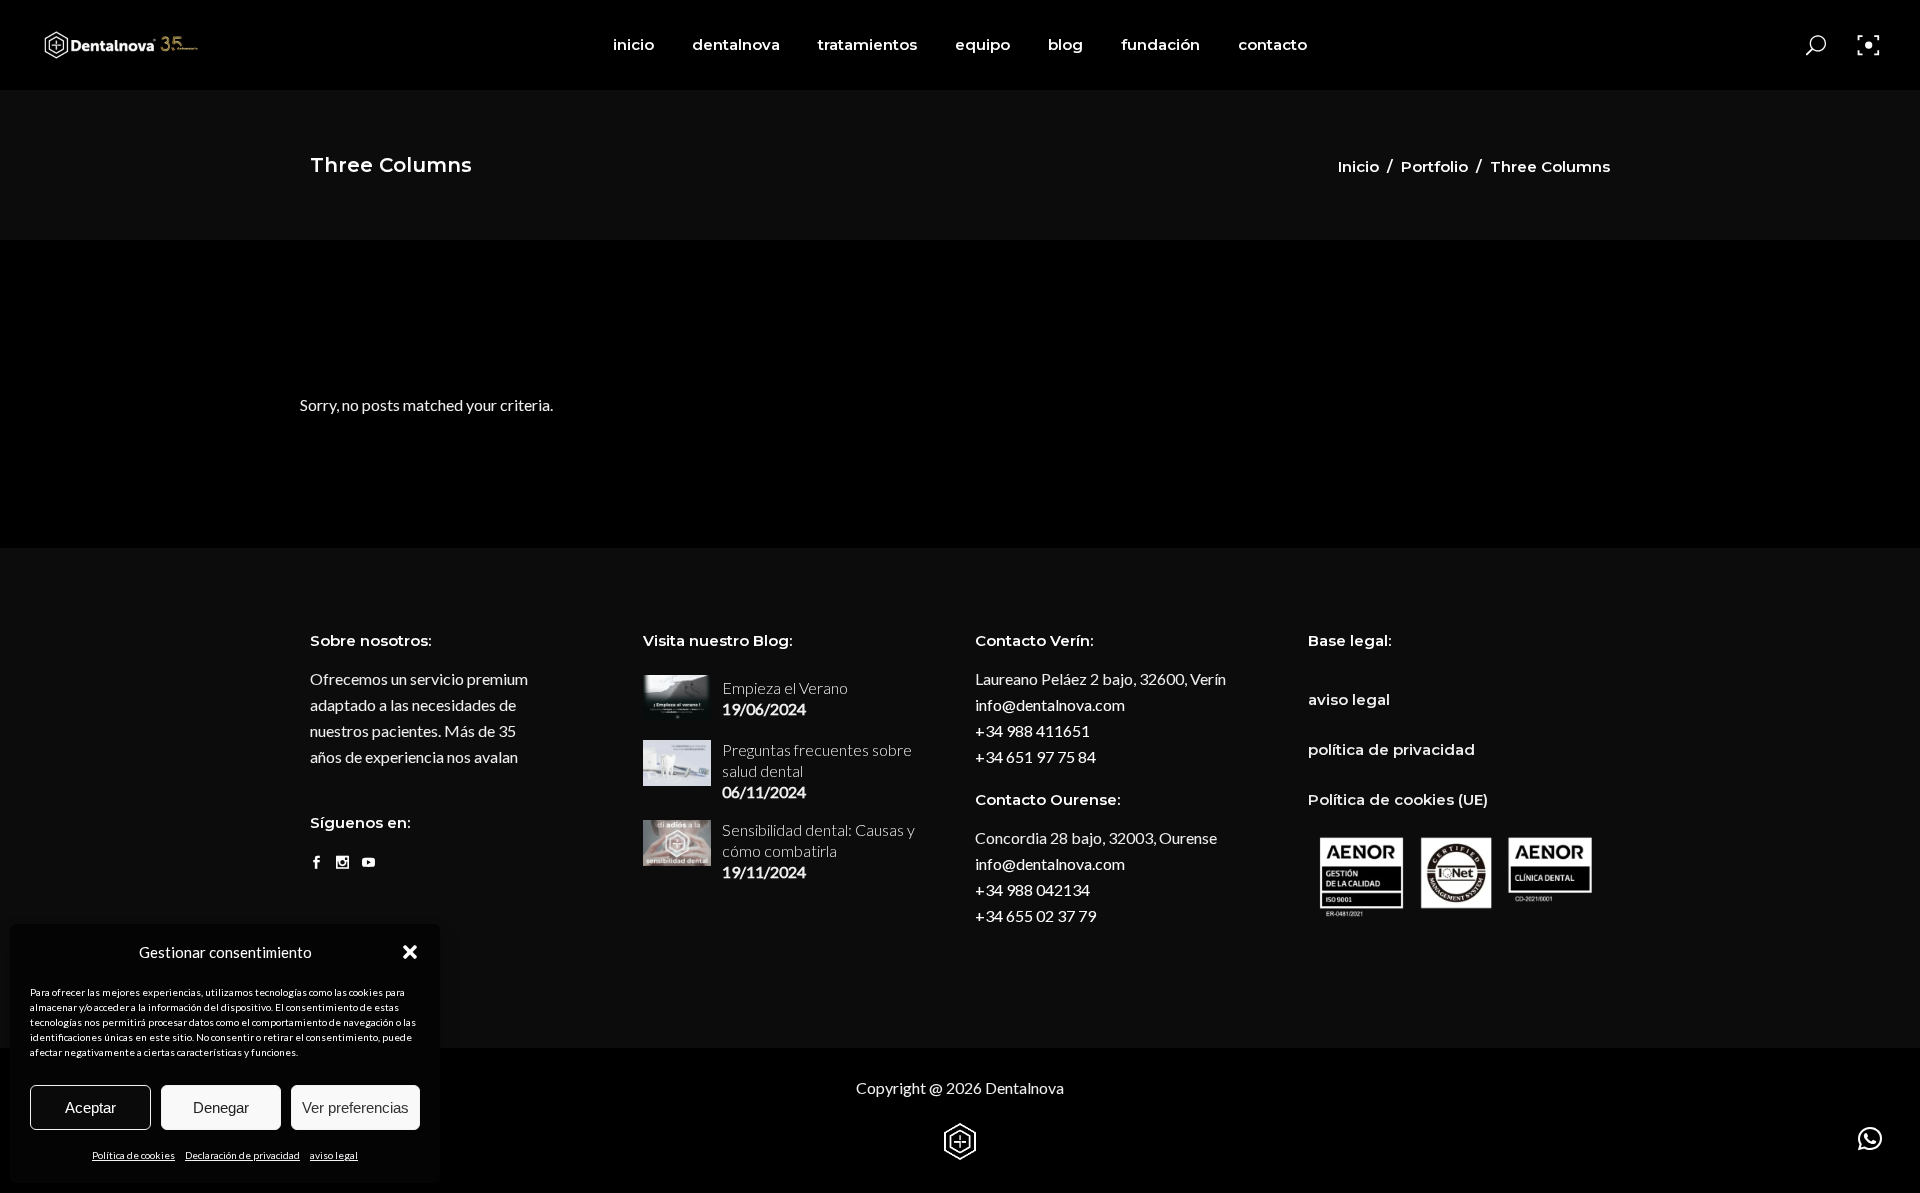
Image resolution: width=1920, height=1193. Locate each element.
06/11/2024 (764, 791)
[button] (410, 952)
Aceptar (90, 1107)
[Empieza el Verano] (677, 697)
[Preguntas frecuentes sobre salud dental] (677, 762)
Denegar (221, 1107)
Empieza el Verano (785, 687)
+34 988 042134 (1032, 889)
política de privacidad (1391, 749)
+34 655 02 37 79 (1035, 915)
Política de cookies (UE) (1398, 799)
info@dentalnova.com (1050, 704)
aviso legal (334, 1155)
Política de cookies (133, 1155)
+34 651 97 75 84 (1035, 756)
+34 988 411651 (1032, 730)
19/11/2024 (764, 871)
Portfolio (1434, 166)
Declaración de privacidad (242, 1155)
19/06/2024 (764, 708)
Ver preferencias (355, 1107)
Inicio (1358, 166)
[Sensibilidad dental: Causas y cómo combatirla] (677, 842)
